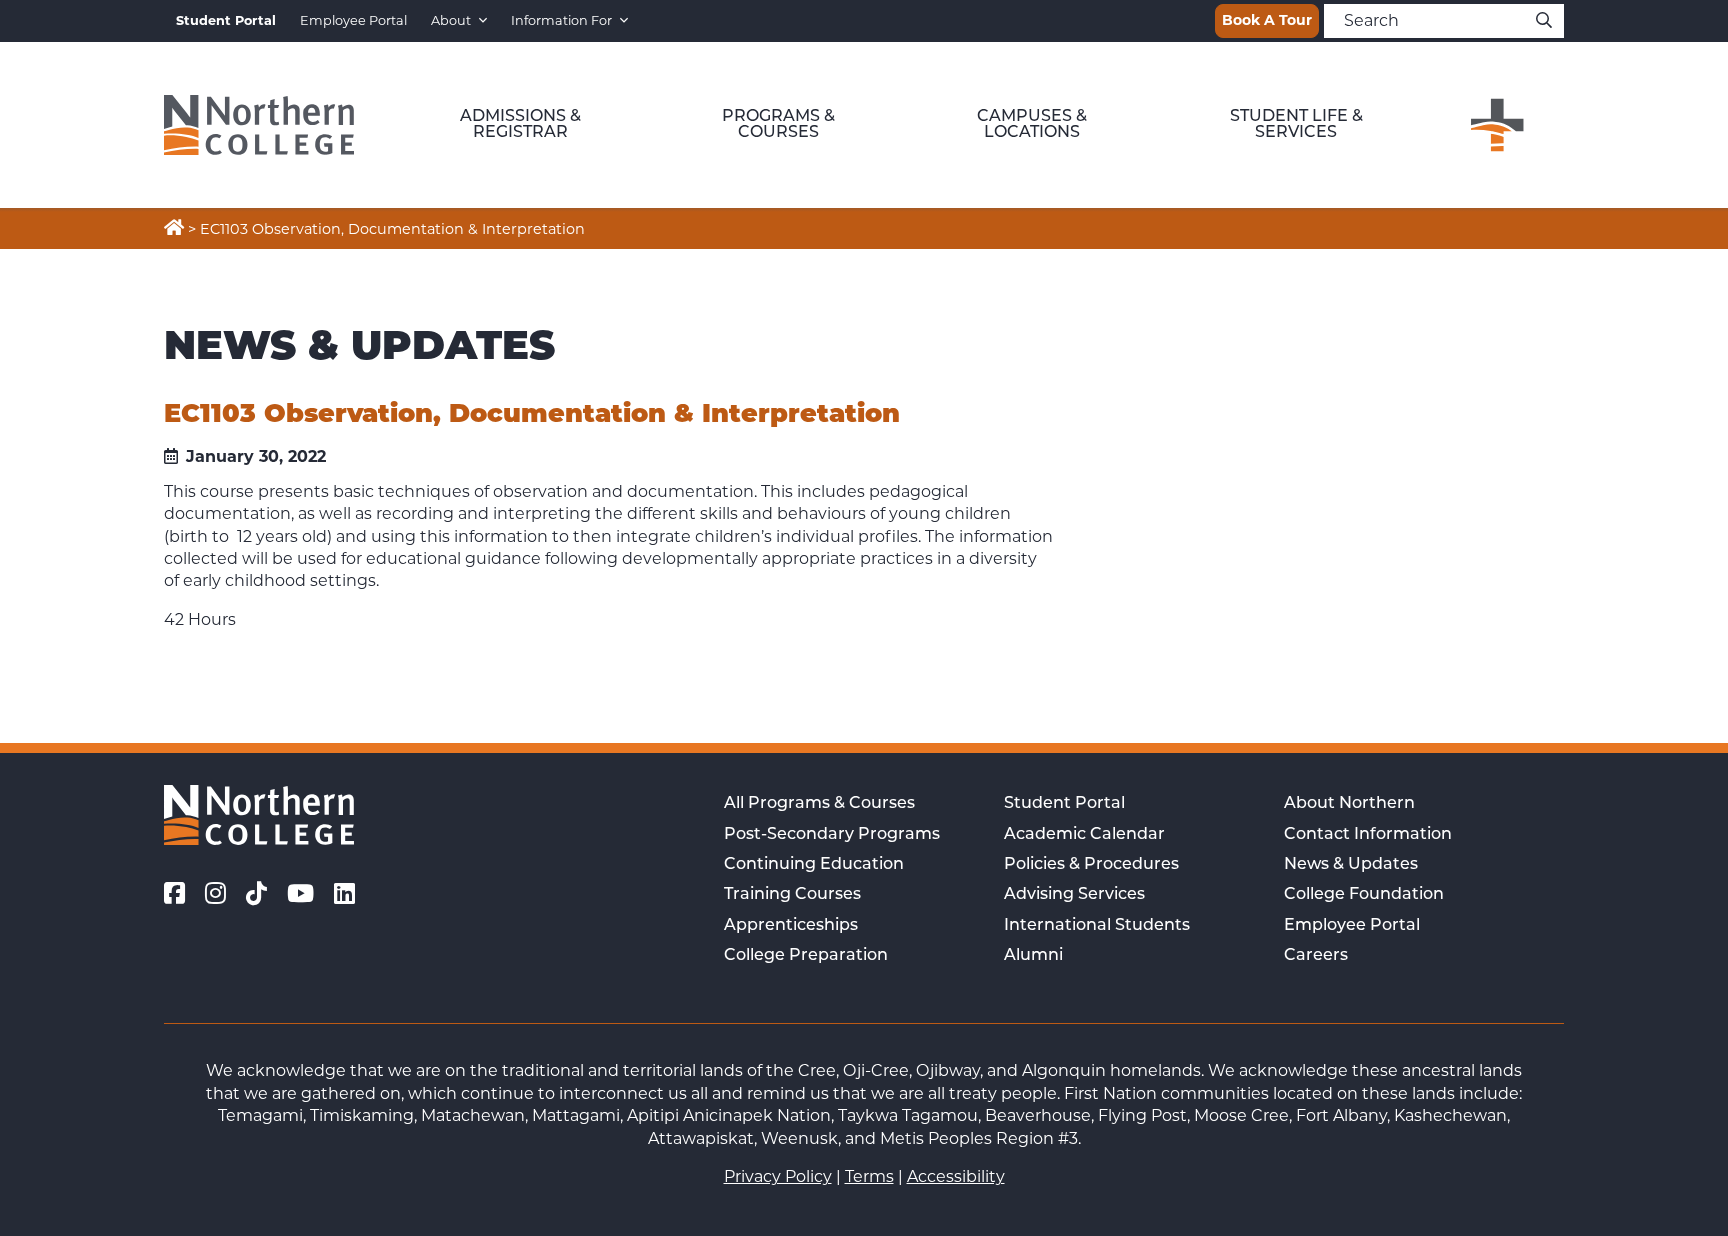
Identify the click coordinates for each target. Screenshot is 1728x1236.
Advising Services (1074, 895)
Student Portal (1064, 804)
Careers (1316, 956)
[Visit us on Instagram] (215, 894)
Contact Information (1368, 835)
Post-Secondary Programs (832, 835)
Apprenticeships (791, 926)
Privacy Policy (778, 1176)
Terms (869, 1176)
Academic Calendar (1084, 835)
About (451, 20)
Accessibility (956, 1176)
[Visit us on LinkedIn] (344, 894)
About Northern (1349, 804)
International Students (1097, 926)
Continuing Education (814, 865)
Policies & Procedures (1091, 865)
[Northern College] (259, 125)
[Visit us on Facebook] (174, 894)
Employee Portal (353, 20)
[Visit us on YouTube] (300, 894)
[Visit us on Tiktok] (256, 894)
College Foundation (1364, 895)
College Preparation (806, 956)
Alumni (1033, 956)
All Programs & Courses (819, 804)
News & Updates (1351, 865)
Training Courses (792, 895)
